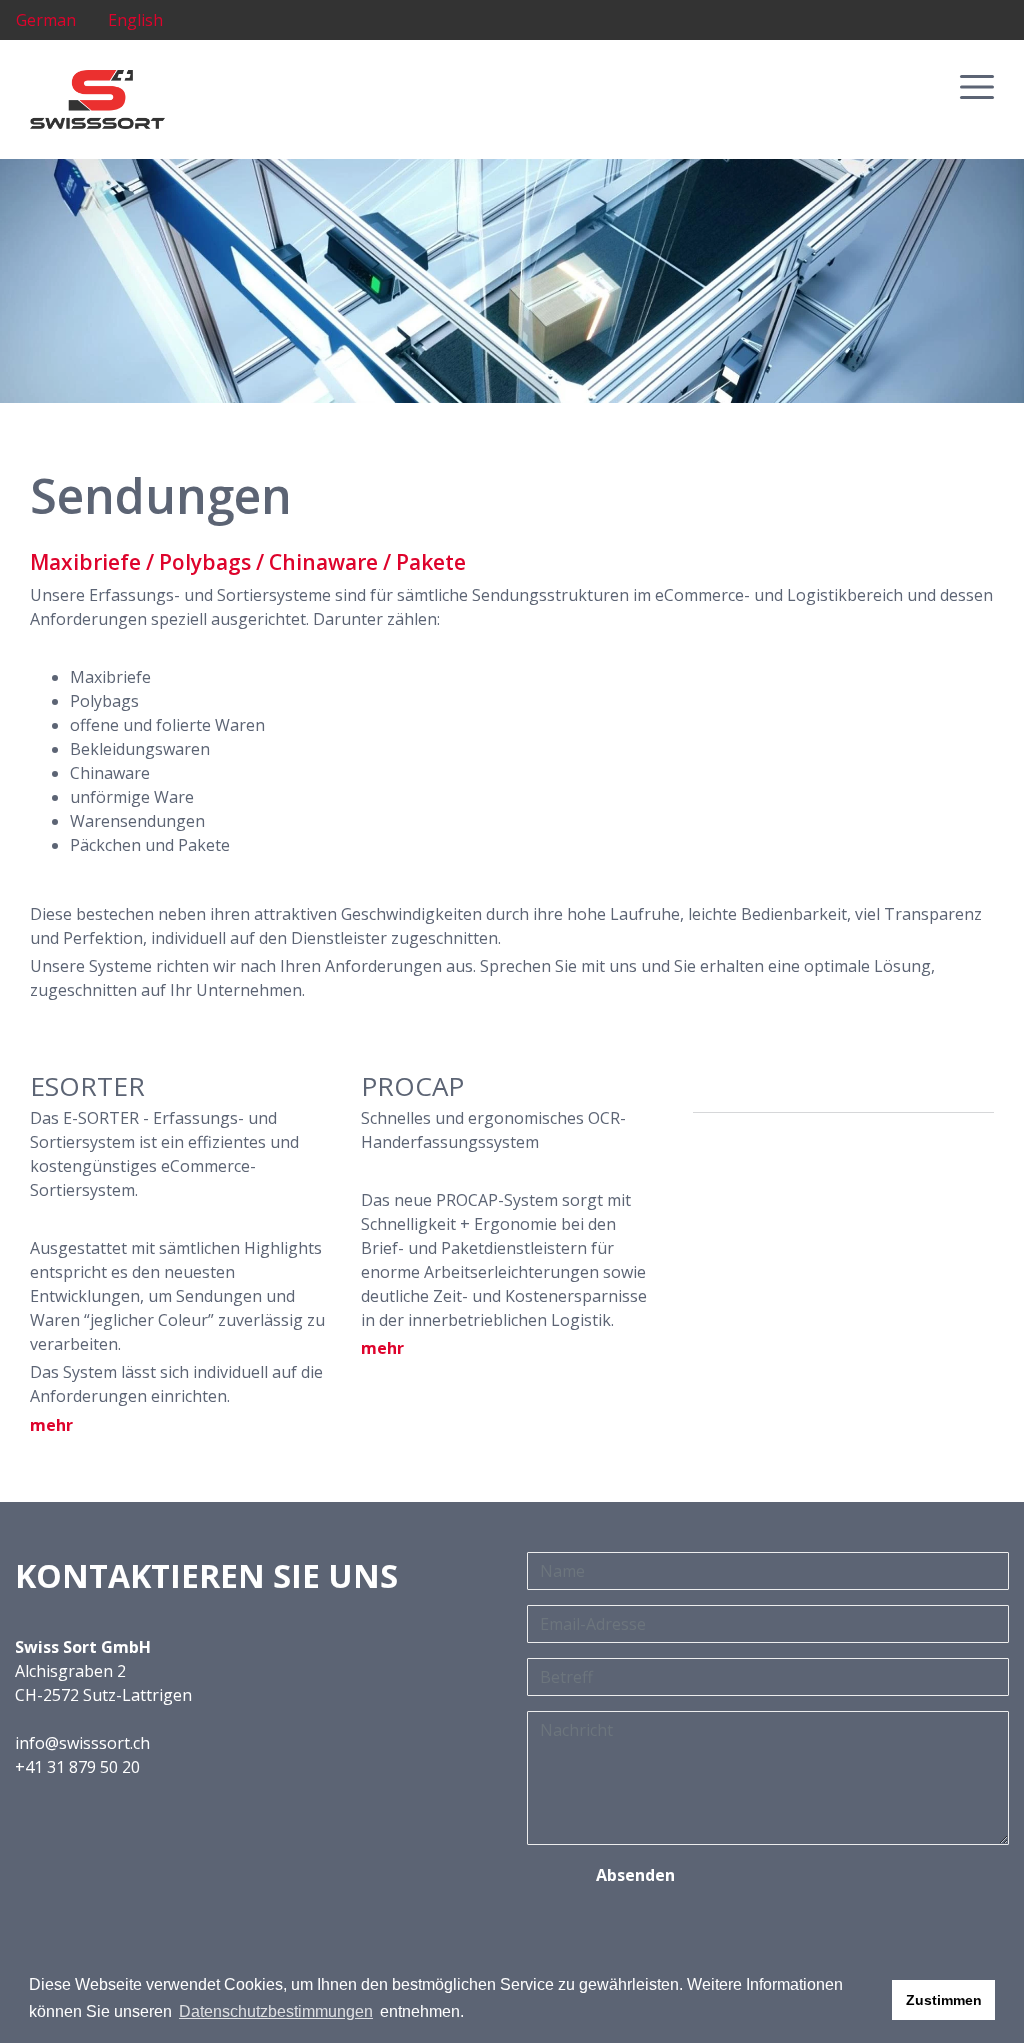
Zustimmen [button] (944, 2000)
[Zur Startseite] (97, 98)
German (46, 20)
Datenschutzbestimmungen (276, 2011)
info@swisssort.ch (82, 1743)
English (135, 20)
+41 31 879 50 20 (77, 1767)
